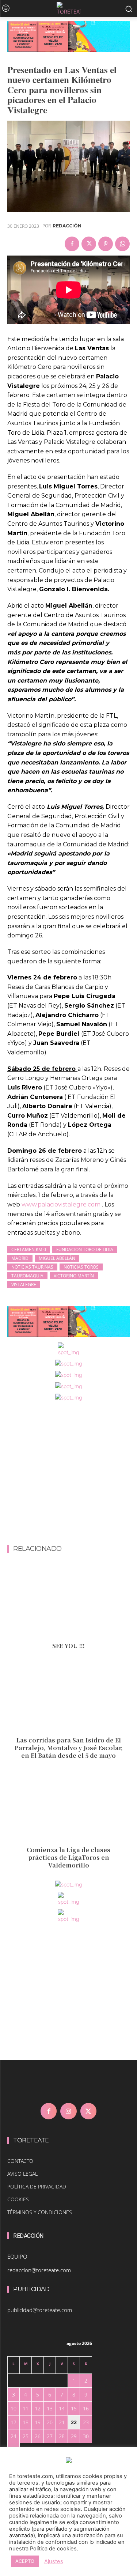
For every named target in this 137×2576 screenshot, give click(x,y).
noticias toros (81, 1267)
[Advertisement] (68, 1474)
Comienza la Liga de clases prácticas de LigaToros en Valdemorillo (68, 1857)
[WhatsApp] (122, 244)
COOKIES (18, 2199)
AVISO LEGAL (22, 2174)
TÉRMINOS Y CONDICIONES (40, 2212)
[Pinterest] (106, 244)
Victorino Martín (74, 1276)
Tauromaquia (27, 1276)
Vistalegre (24, 1285)
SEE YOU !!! (68, 1646)
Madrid (20, 1258)
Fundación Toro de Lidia (85, 1249)
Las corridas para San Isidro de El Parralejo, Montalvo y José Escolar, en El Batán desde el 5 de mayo (69, 1748)
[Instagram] (68, 2111)
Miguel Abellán (57, 1258)
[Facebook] (72, 244)
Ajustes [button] (54, 2561)
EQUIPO (17, 2256)
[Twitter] (89, 244)
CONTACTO (20, 2161)
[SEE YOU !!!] (68, 1602)
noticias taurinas (32, 1267)
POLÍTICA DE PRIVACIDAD (37, 2186)
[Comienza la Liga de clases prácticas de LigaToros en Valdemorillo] (68, 1806)
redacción (67, 226)
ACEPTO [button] (25, 2561)
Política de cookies (53, 2549)
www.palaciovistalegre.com (61, 1204)
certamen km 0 (29, 1249)
